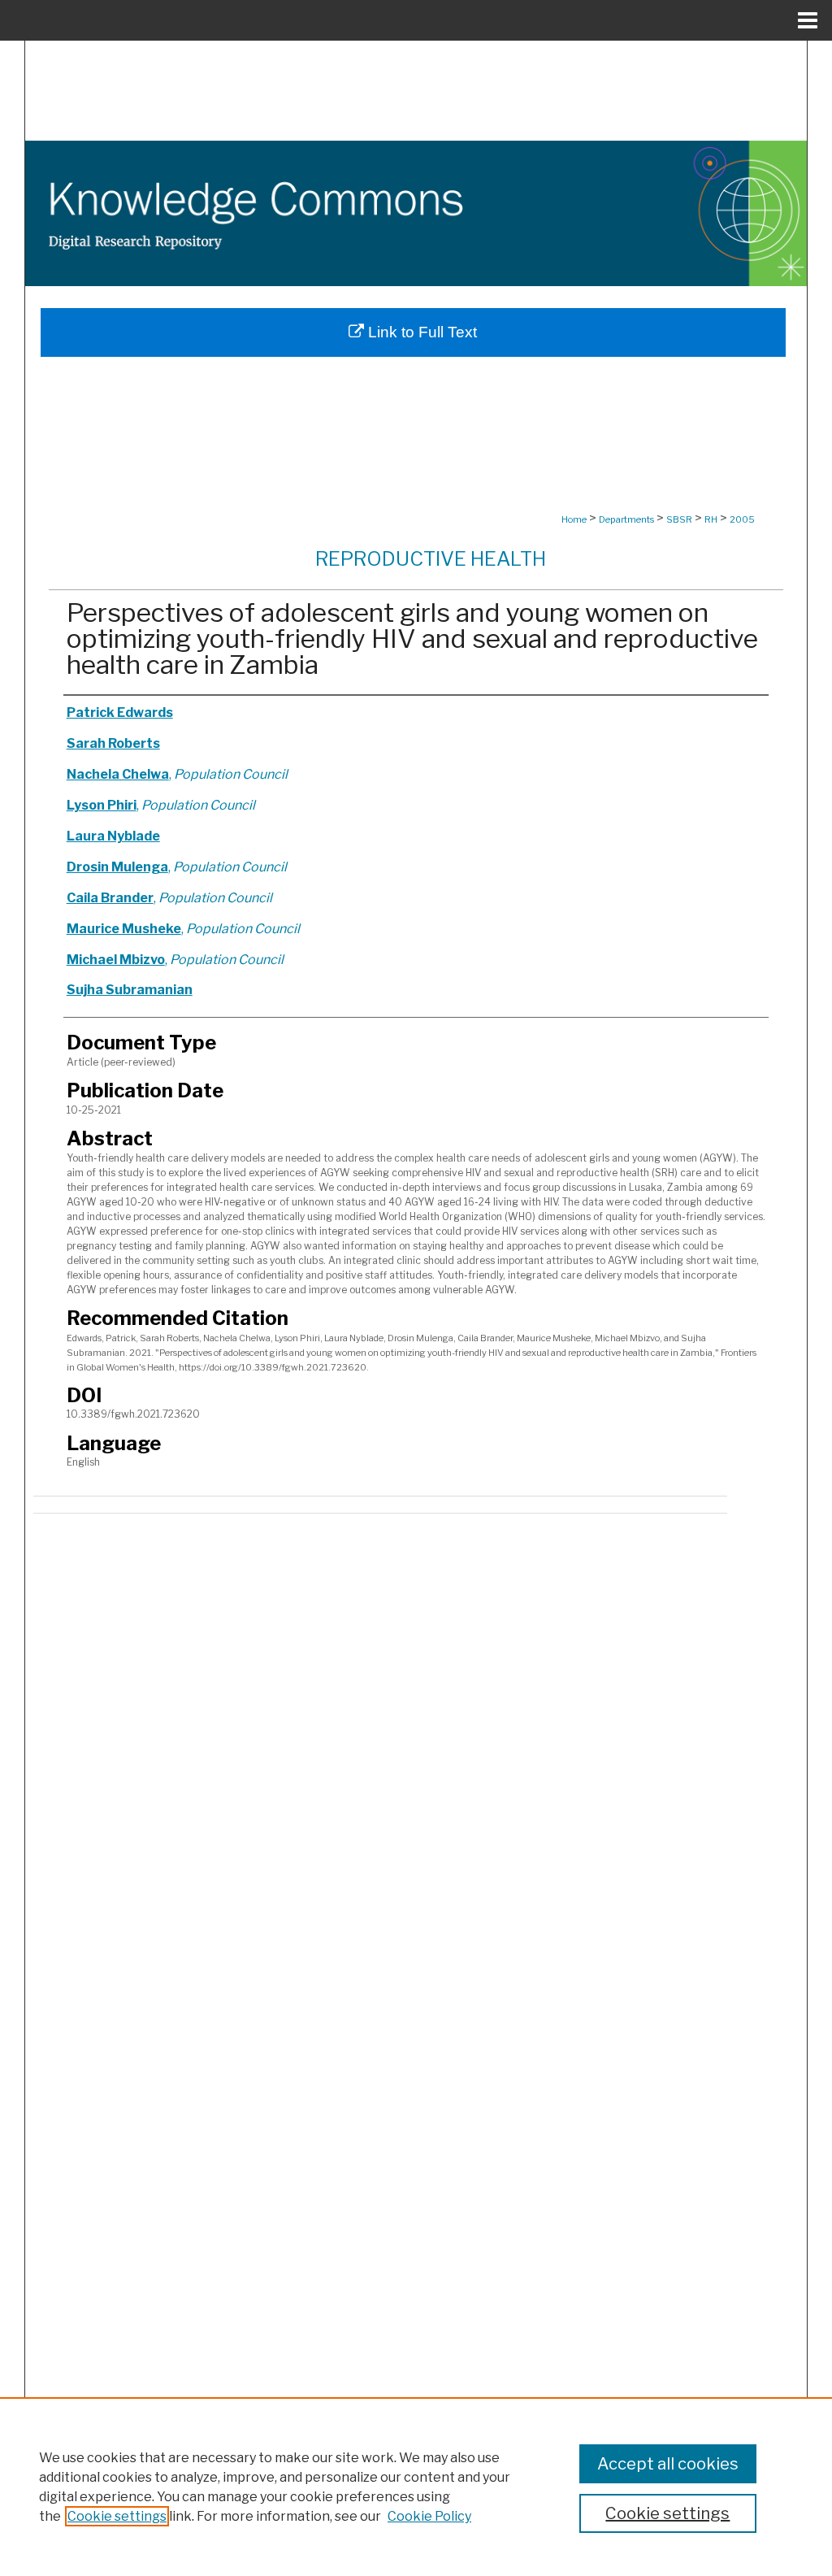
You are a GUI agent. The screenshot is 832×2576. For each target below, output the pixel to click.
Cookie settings (117, 2516)
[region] (416, 2487)
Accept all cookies (668, 2464)
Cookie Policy (429, 2516)
